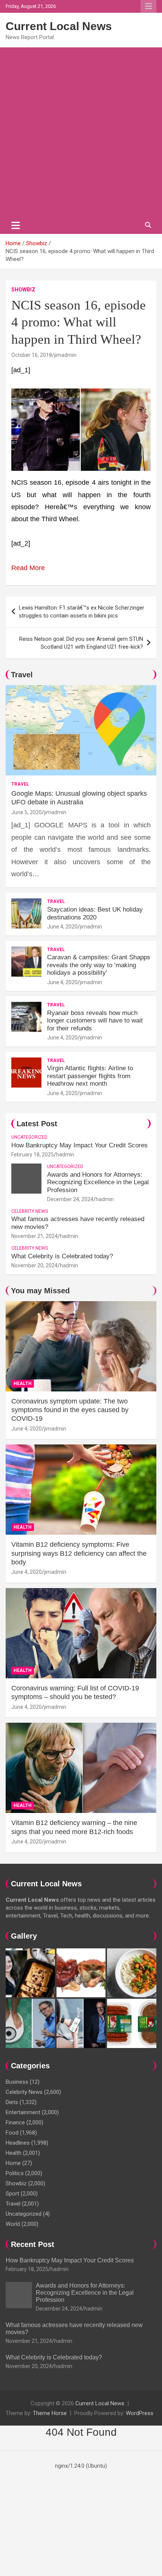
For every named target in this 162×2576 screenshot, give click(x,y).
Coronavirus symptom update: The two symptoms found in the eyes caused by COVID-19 (70, 1410)
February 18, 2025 (33, 1154)
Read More (28, 568)
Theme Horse (50, 2413)
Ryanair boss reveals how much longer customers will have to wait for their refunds (95, 1021)
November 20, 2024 (34, 1265)
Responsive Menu (148, 6)
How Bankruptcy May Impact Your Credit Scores (80, 1145)
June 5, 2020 (27, 812)
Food (12, 2133)
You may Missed (40, 1291)
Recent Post (33, 2244)
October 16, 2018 (32, 355)
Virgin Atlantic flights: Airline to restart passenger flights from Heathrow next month (90, 1076)
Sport (12, 2194)
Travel (22, 675)
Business (17, 2082)
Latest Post (37, 1124)
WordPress (140, 2413)
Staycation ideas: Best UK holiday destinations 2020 (95, 913)
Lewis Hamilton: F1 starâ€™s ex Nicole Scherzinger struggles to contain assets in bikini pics (82, 612)
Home (13, 2163)
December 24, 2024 (70, 1199)
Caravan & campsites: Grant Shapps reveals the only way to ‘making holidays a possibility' (99, 965)
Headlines (18, 2143)
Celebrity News (30, 1211)
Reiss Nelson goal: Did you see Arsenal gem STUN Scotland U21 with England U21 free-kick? (81, 643)
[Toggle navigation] (16, 225)
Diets (12, 2102)
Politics (15, 2173)
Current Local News (59, 26)
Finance (15, 2122)
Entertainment (23, 2112)
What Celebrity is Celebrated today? (62, 1256)
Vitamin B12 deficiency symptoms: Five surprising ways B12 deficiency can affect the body (79, 1553)
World (13, 2224)
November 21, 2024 (34, 1236)
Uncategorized (29, 1137)
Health (23, 1384)
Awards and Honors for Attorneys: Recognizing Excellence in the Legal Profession (98, 1182)
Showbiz (23, 290)
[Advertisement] (81, 132)
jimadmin (65, 355)
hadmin (65, 1154)
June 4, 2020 (62, 927)
